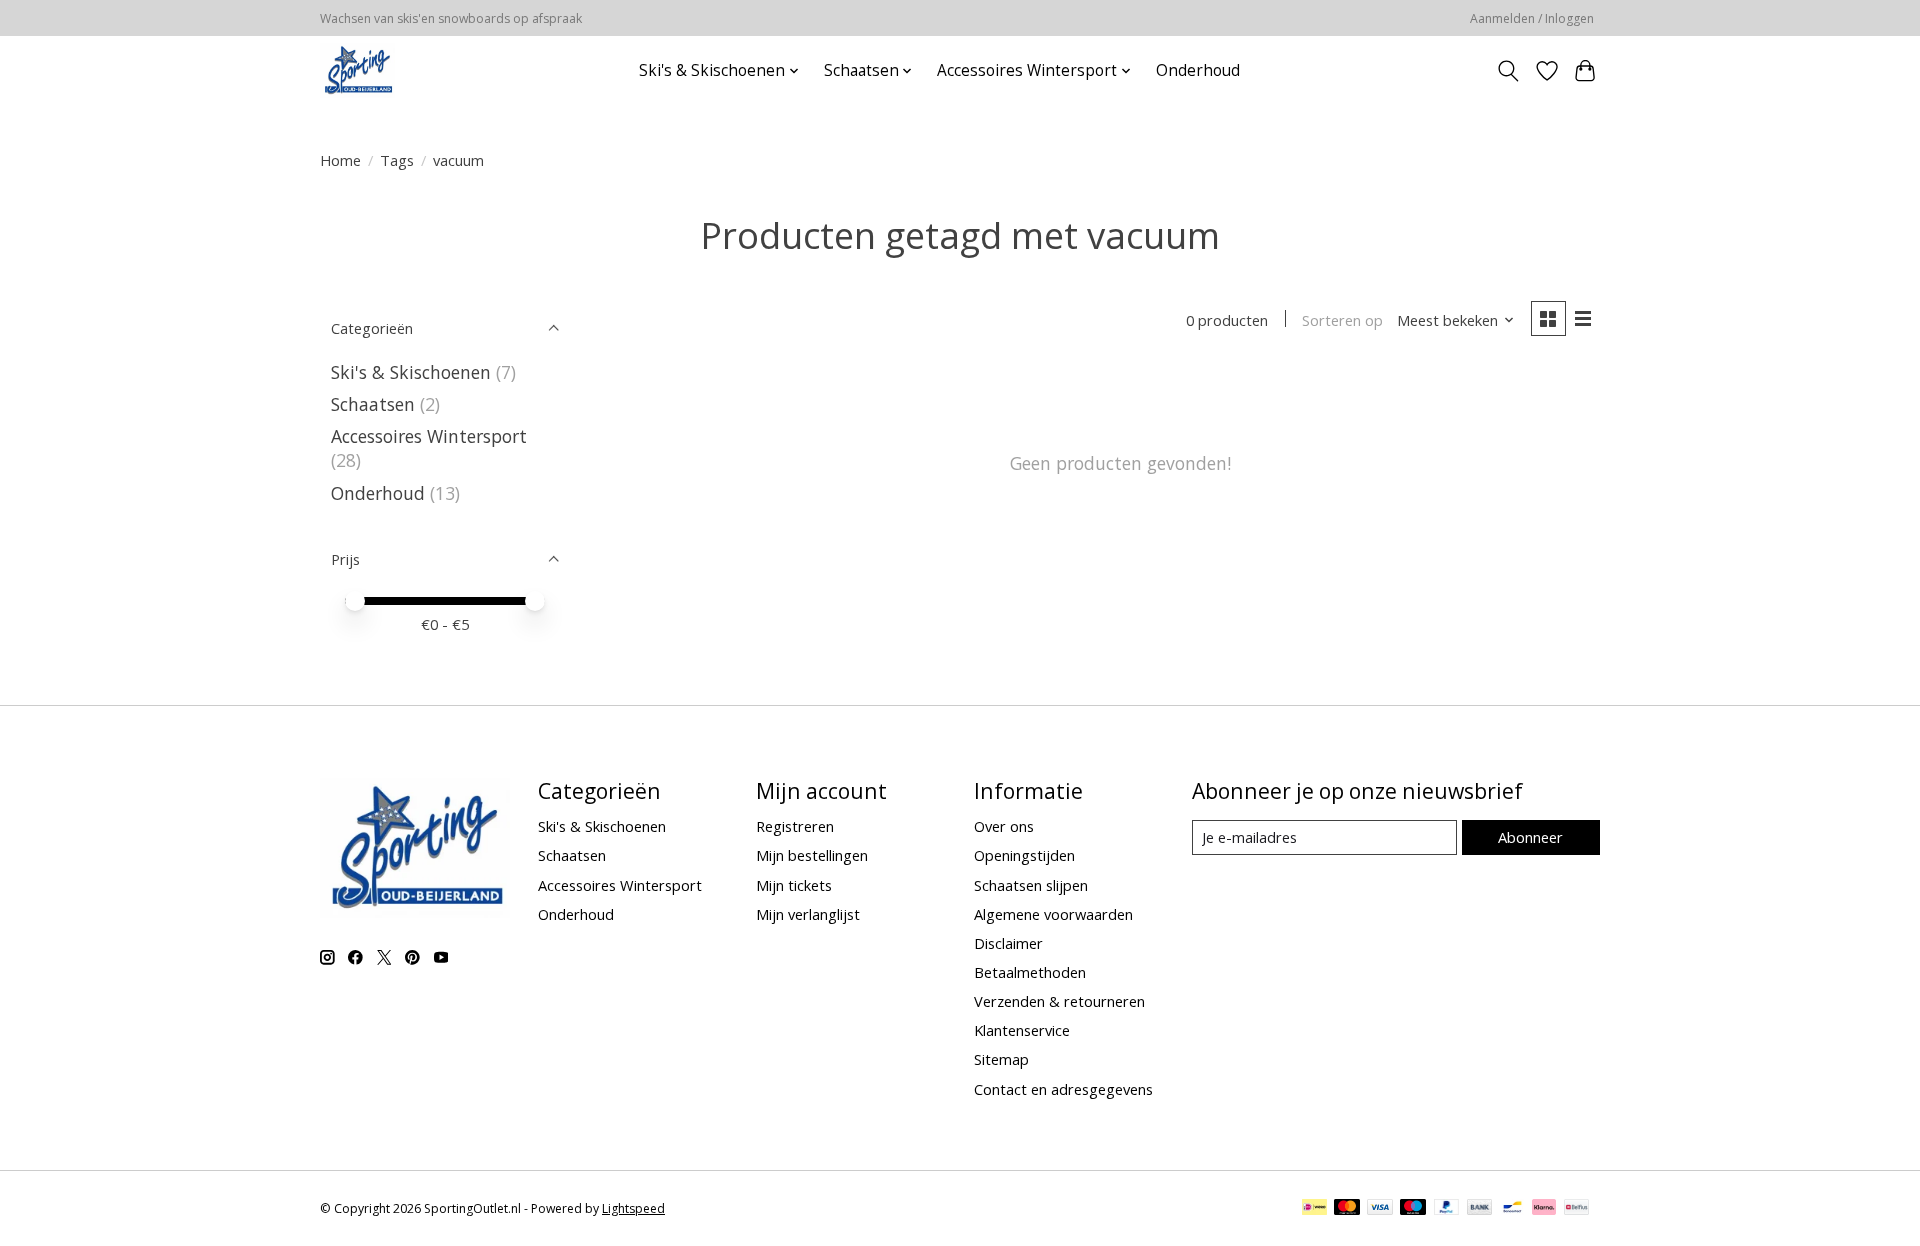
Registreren (795, 826)
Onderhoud (1198, 70)
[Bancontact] (1512, 1209)
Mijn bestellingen (812, 855)
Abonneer (1530, 837)
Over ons (1004, 826)
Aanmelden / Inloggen (1532, 18)
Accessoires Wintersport (429, 436)
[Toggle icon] (1508, 71)
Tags (397, 160)
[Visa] (1380, 1209)
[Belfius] (1576, 1209)
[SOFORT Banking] (1544, 1209)
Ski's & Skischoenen (411, 372)
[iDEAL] (1314, 1209)
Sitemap (1001, 1059)
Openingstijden (1024, 855)
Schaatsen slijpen (1031, 885)
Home (340, 160)
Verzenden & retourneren (1059, 1001)
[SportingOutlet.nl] (357, 70)
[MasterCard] (1347, 1209)
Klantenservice (1022, 1030)
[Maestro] (1413, 1209)
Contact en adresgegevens (1063, 1089)
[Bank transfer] (1480, 1209)
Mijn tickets (794, 885)
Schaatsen (373, 404)
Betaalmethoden (1030, 972)
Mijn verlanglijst (808, 914)
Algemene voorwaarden (1053, 914)
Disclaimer (1008, 943)
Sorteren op (1342, 320)
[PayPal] (1447, 1209)
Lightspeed (633, 1208)
